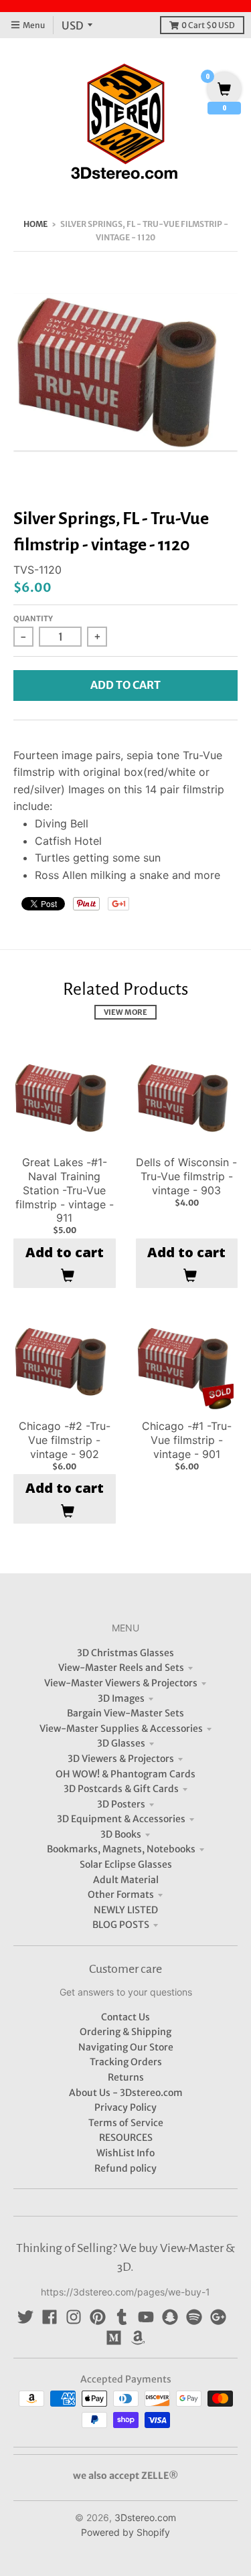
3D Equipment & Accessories (121, 1819)
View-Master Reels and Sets (121, 1668)
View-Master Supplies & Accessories (121, 1728)
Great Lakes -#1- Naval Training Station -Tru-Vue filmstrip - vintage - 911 (65, 1190)
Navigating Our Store (126, 2047)
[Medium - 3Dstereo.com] (114, 2338)
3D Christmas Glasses (125, 1653)
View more (125, 1012)
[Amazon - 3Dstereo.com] (138, 2338)
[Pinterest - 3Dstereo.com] (98, 2317)
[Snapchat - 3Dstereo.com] (170, 2317)
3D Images (121, 1698)
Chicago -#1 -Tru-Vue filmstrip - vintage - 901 (187, 1440)
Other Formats (121, 1895)
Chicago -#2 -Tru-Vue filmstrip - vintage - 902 (65, 1440)
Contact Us (125, 2017)
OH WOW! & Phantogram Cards (125, 1774)
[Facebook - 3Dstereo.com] (50, 2317)
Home (35, 224)
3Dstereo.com (145, 2517)
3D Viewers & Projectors (121, 1759)
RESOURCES (126, 2138)
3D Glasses (121, 1743)
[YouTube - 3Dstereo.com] (146, 2317)
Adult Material (126, 1880)
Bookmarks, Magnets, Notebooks (121, 1849)
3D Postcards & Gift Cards (121, 1789)
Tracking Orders (126, 2062)
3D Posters (121, 1804)
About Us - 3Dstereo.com (126, 2093)
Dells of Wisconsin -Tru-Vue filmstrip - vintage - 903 (186, 1176)
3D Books (121, 1834)
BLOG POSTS (121, 1925)
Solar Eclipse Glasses (126, 1864)
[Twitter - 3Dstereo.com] (25, 2317)
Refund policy (125, 2168)
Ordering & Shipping (125, 2032)
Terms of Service (126, 2123)
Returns (126, 2077)
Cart (208, 25)
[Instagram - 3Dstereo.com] (74, 2317)
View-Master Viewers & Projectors (121, 1683)
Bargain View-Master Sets (125, 1713)
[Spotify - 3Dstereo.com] (194, 2317)
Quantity (33, 619)
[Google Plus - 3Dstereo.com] (218, 2317)
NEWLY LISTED (126, 1910)
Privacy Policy (125, 2107)
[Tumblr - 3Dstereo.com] (122, 2317)
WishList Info (125, 2153)
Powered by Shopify (125, 2532)
